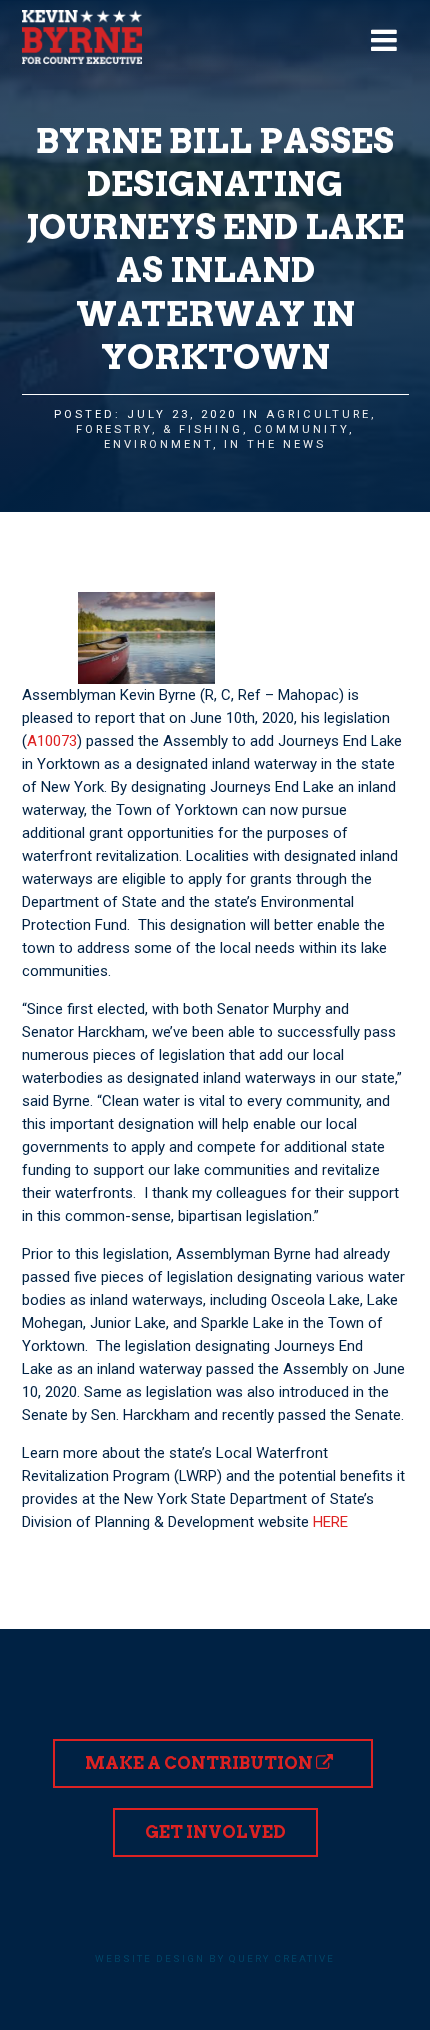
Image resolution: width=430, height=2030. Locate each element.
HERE (330, 1522)
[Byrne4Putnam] (82, 37)
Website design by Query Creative (215, 1958)
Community (301, 429)
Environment (158, 444)
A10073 (52, 741)
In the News (275, 444)
